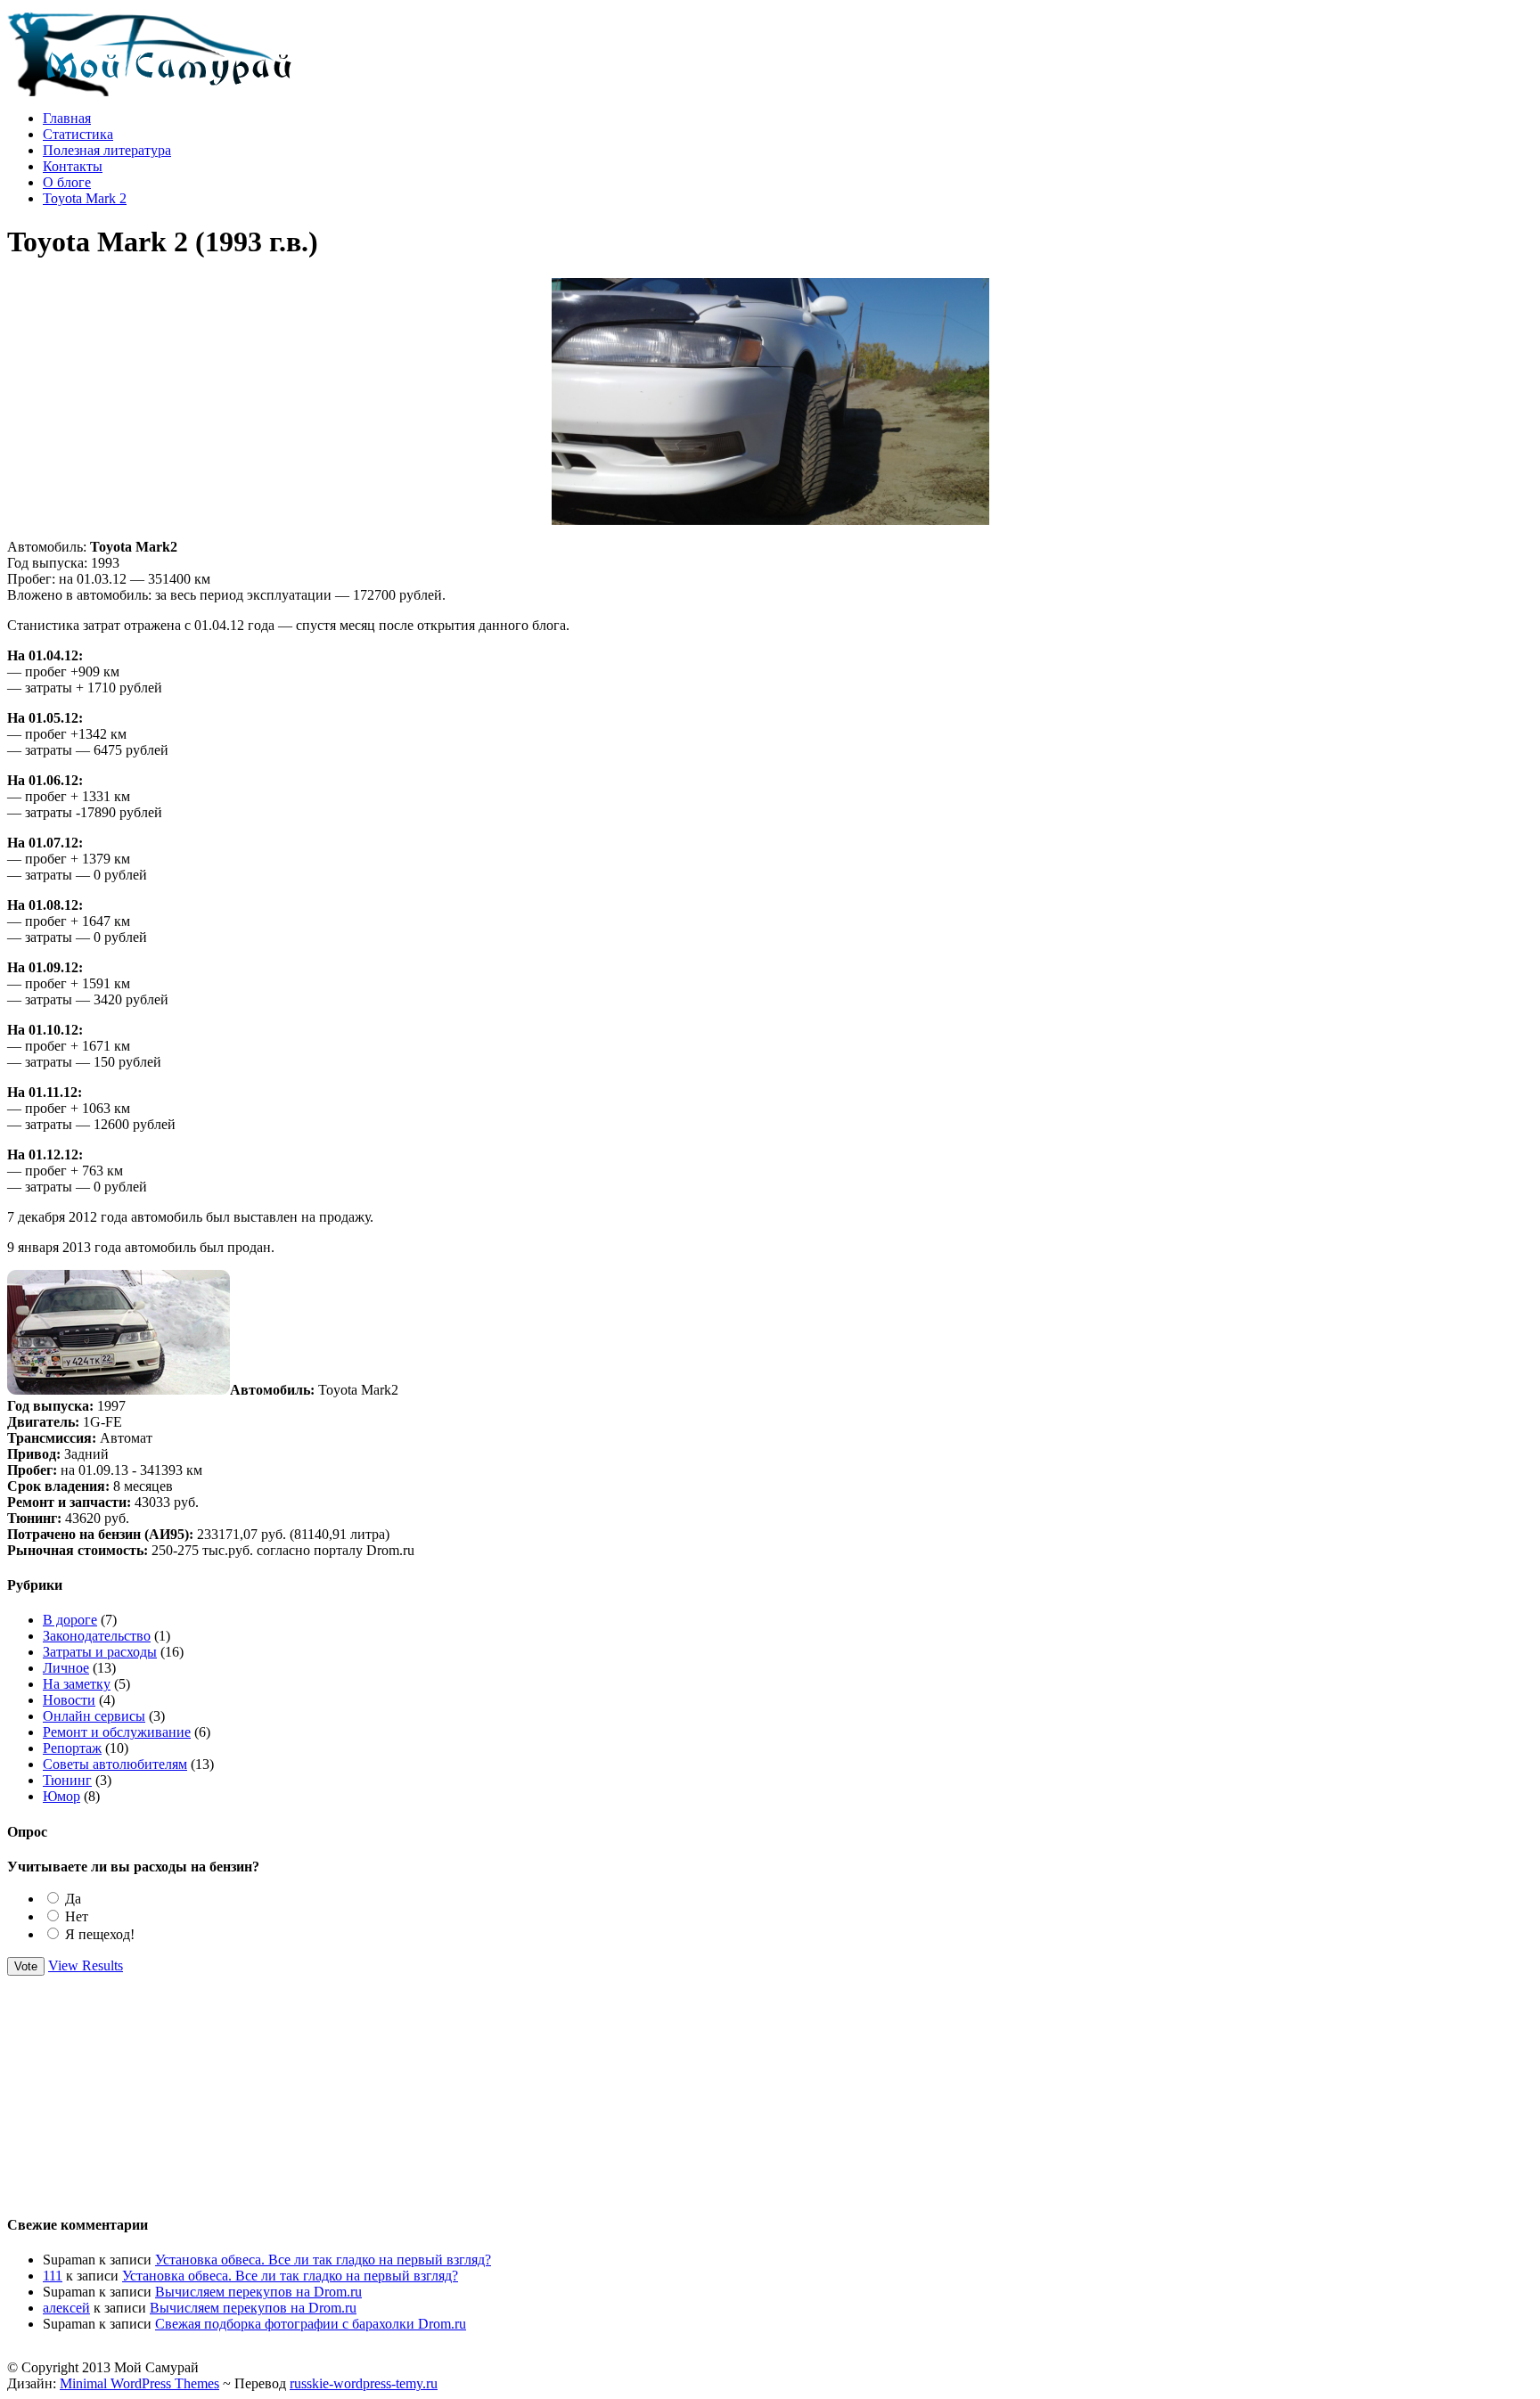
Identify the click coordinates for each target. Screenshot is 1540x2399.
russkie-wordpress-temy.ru (364, 2383)
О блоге (67, 182)
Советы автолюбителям (115, 1764)
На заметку (77, 1684)
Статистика (78, 134)
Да (73, 1899)
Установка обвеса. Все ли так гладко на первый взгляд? (323, 2260)
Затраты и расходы (100, 1652)
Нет (77, 1916)
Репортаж (72, 1748)
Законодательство (97, 1636)
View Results (86, 1965)
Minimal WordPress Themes (139, 2383)
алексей (66, 2308)
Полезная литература (107, 150)
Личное (66, 1668)
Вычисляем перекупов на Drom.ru (258, 2292)
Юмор (61, 1796)
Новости (69, 1700)
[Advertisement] (770, 2087)
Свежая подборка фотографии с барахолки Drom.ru (311, 2324)
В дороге (70, 1620)
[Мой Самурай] (150, 91)
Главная (67, 118)
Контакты (73, 166)
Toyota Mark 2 (85, 198)
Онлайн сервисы (94, 1716)
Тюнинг (67, 1780)
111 (53, 2276)
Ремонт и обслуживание (117, 1732)
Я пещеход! (100, 1934)
